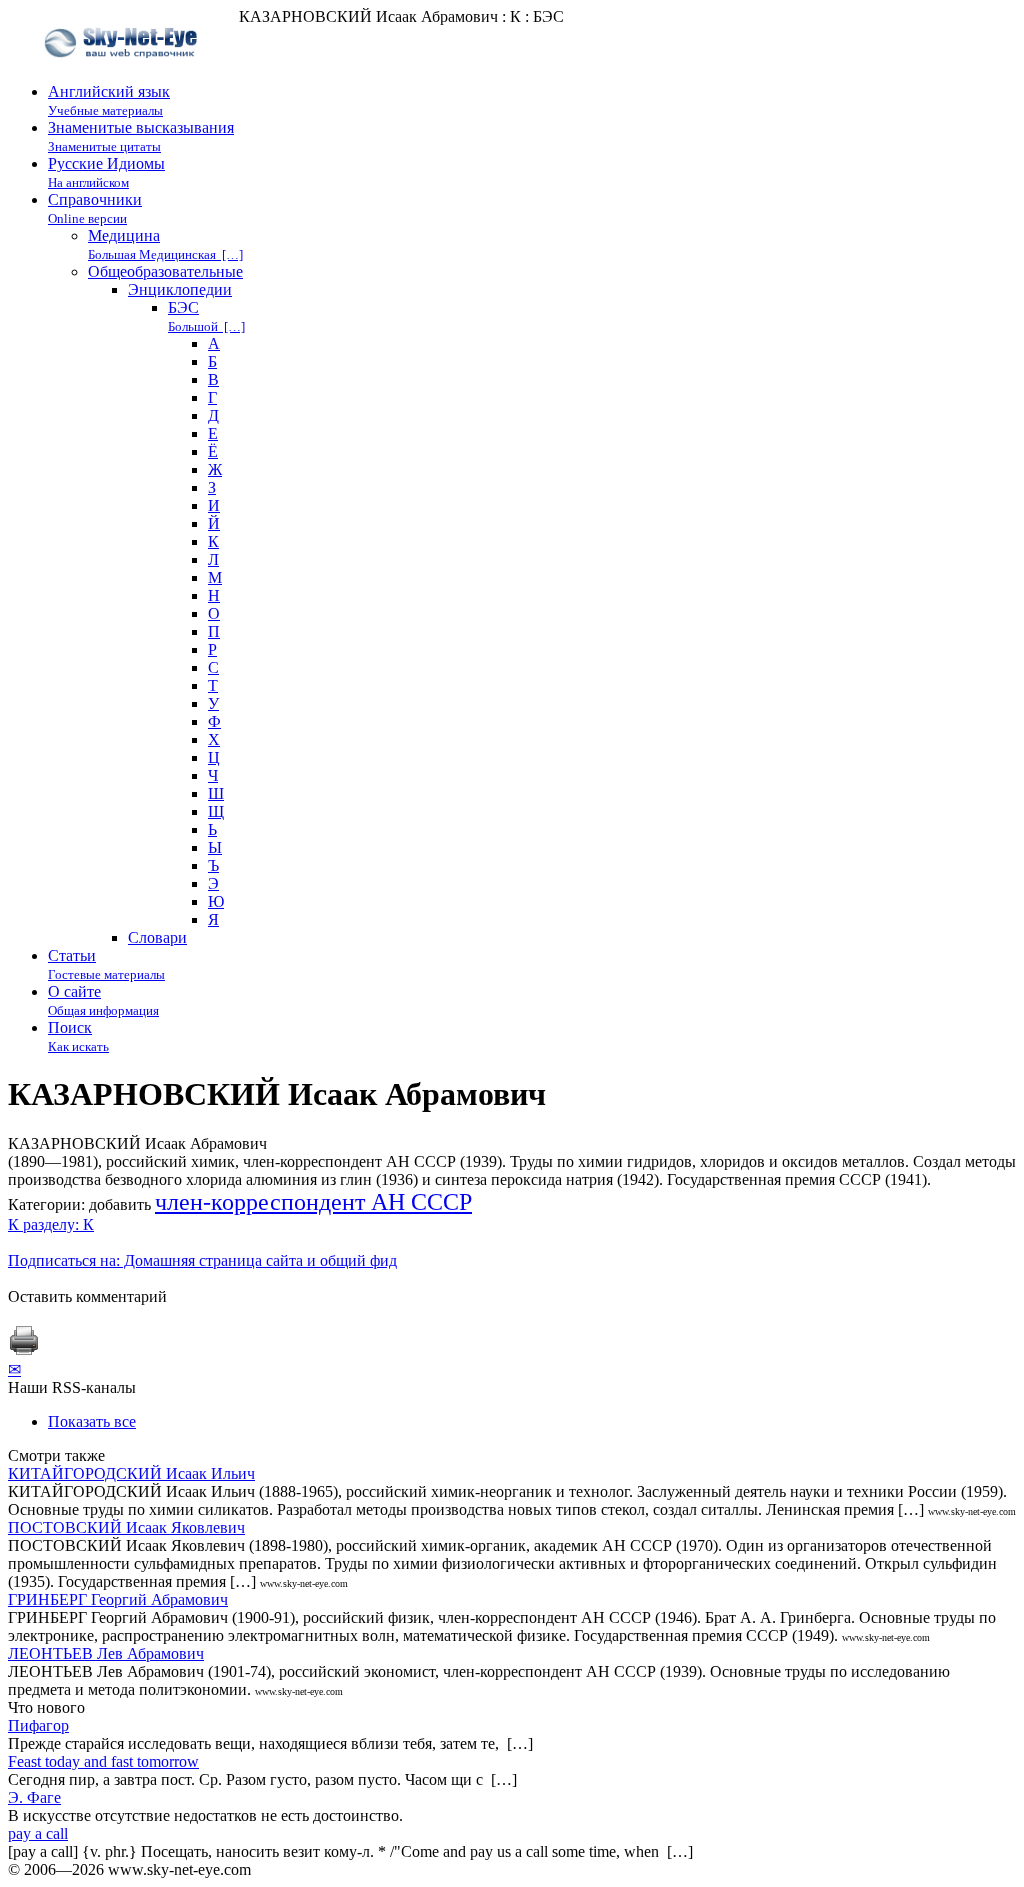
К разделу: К (51, 1224)
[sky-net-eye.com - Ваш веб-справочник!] (123, 73)
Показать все (92, 1421)
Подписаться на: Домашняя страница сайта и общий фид (202, 1260)
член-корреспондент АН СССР (313, 1202)
